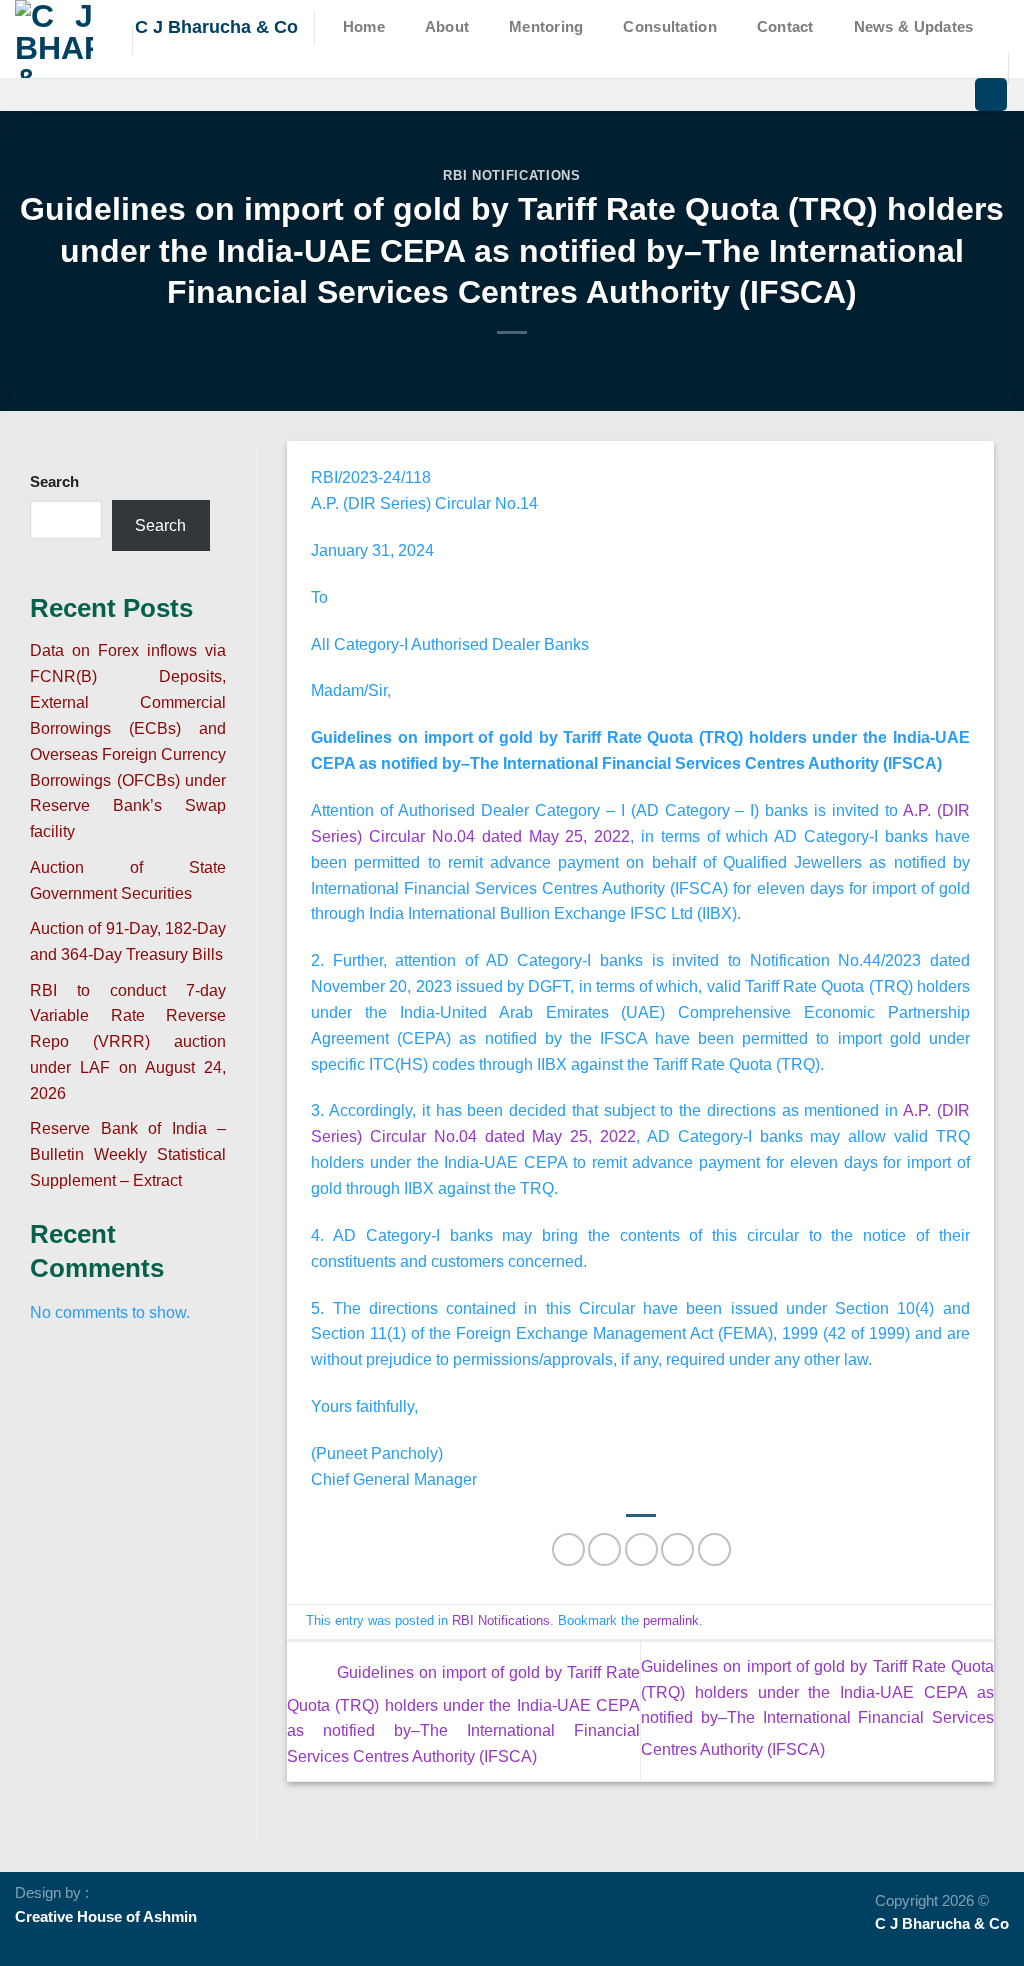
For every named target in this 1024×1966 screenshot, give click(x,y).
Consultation (670, 27)
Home (364, 27)
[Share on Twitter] (604, 1549)
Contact (785, 27)
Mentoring (546, 27)
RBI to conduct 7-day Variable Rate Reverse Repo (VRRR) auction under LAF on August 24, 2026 (128, 1041)
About (447, 27)
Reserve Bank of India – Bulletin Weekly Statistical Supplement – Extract (128, 1155)
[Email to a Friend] (641, 1549)
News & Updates (914, 27)
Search (54, 482)
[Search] (991, 94)
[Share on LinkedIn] (714, 1549)
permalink (671, 1620)
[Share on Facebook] (568, 1549)
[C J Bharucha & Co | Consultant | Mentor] (58, 39)
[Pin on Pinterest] (677, 1549)
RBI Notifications (511, 175)
